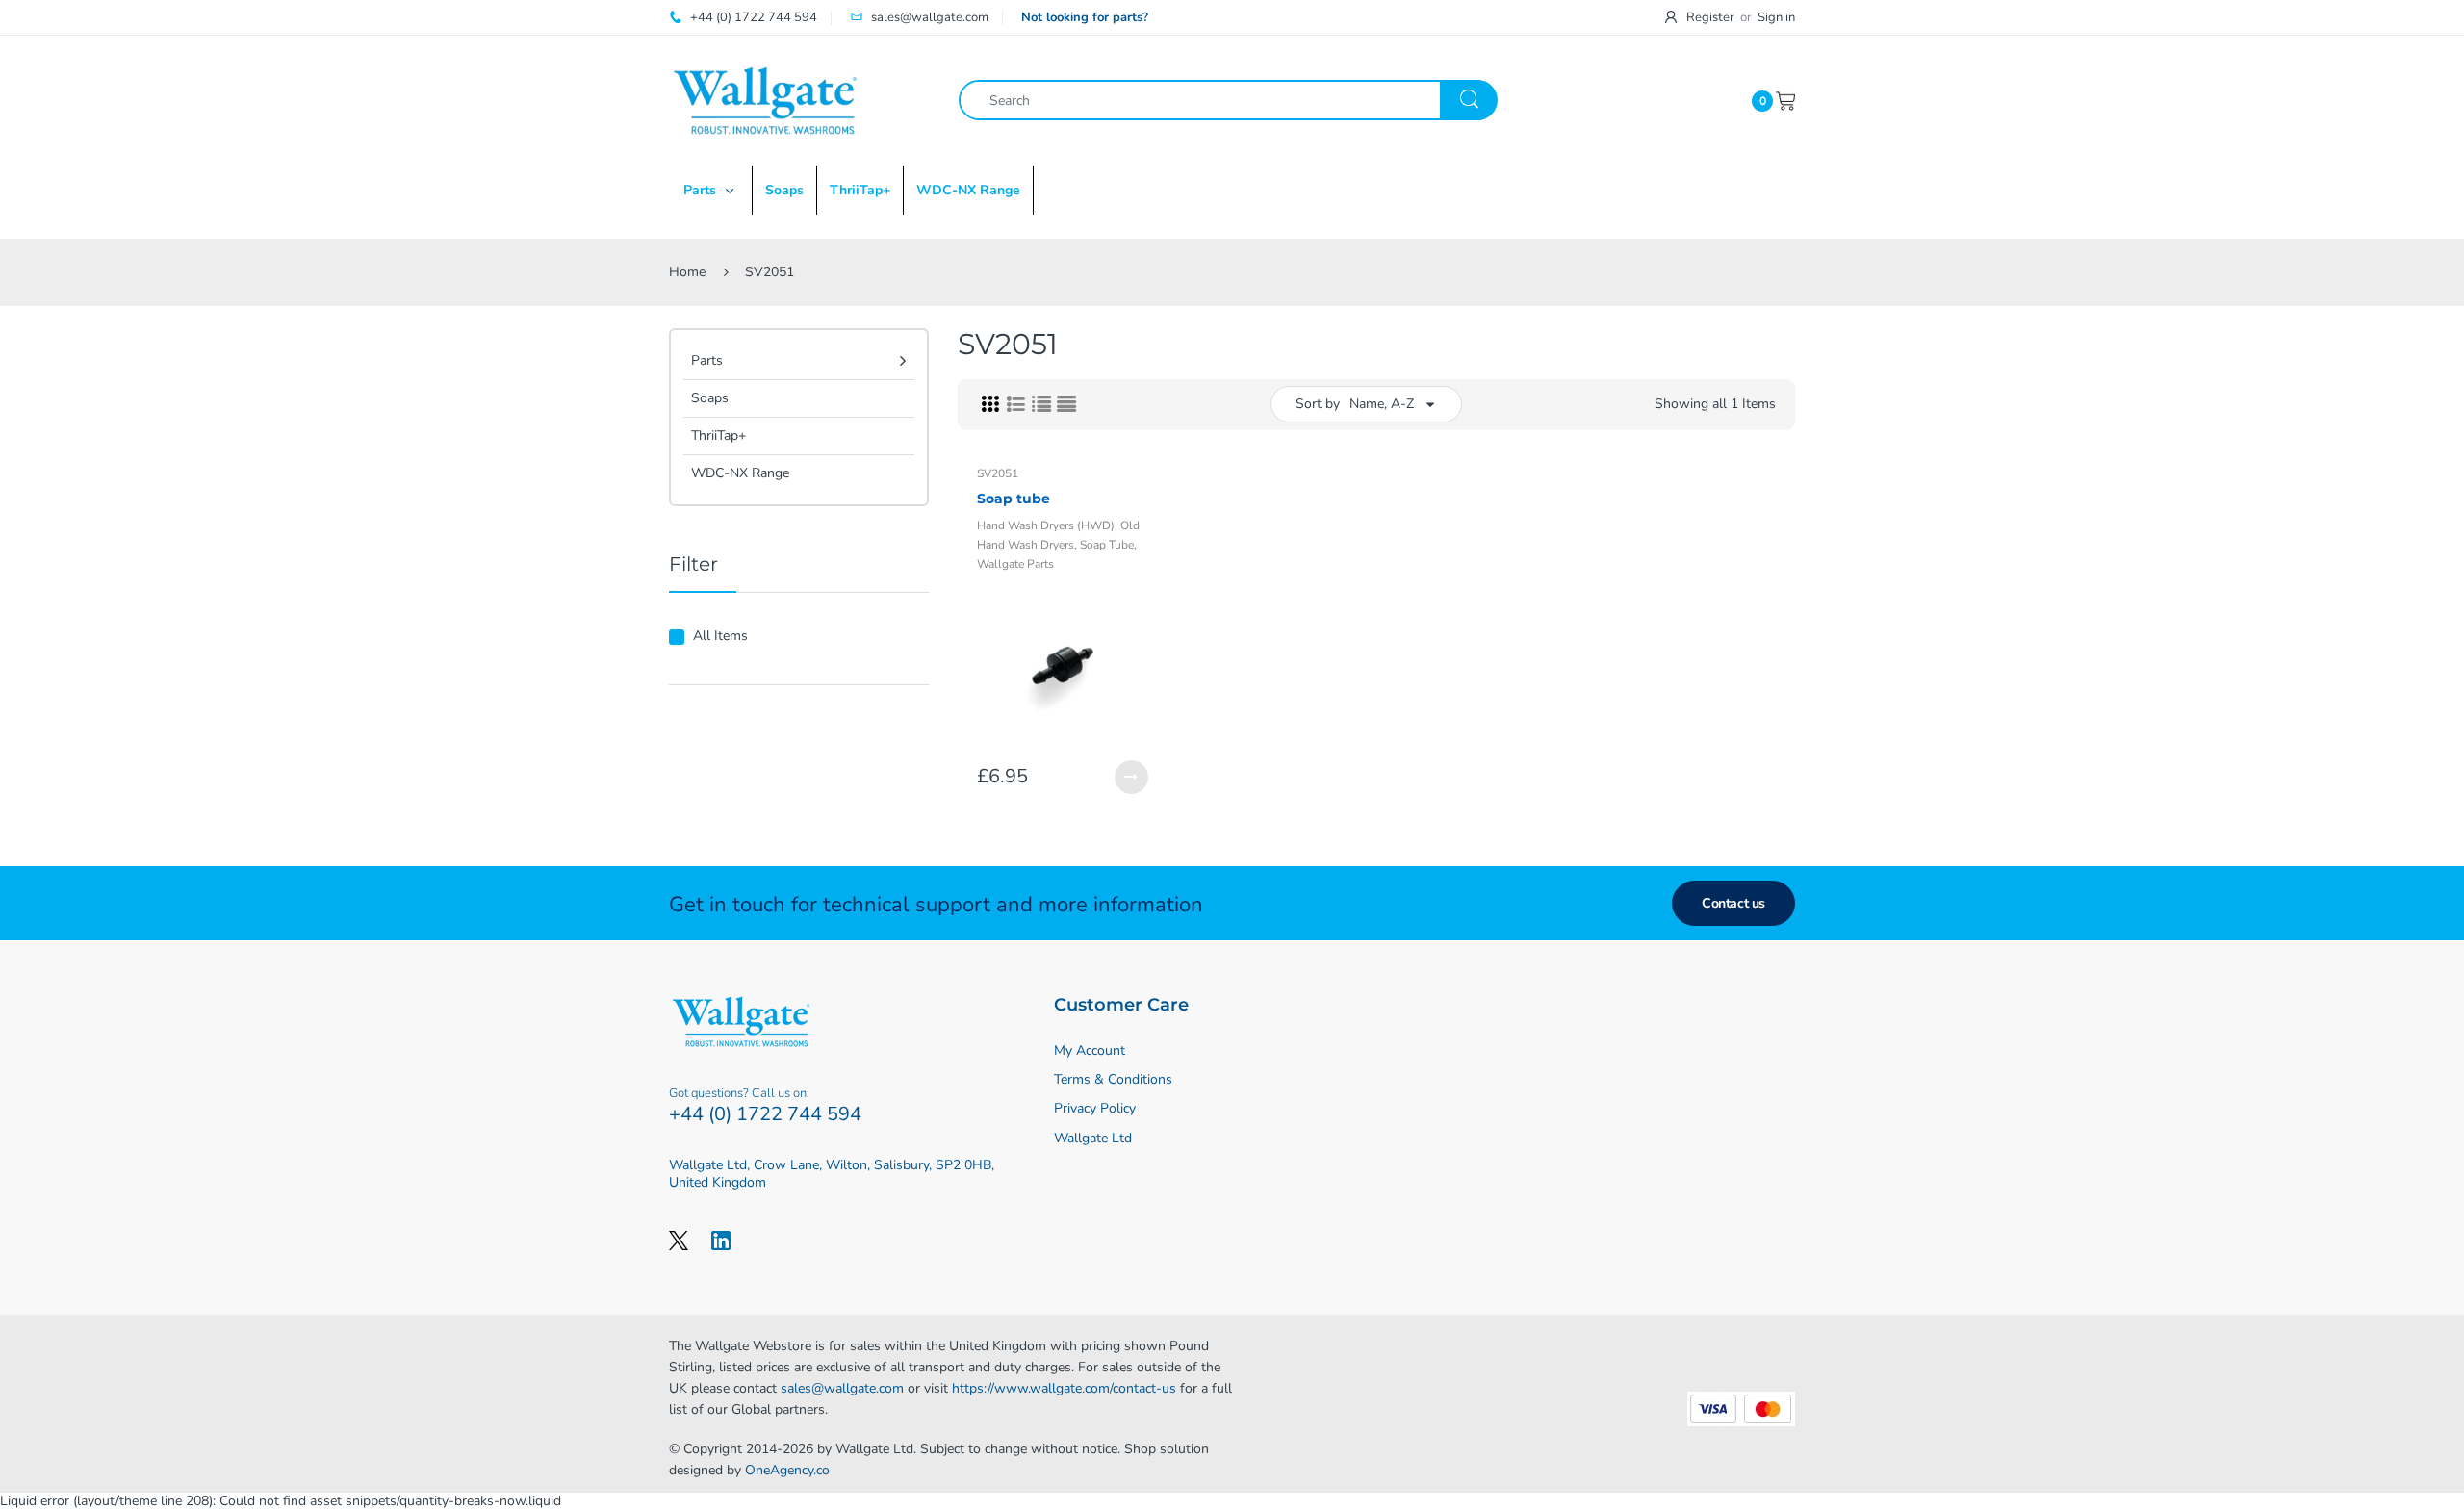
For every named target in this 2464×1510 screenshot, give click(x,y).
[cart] (1785, 100)
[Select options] (1131, 777)
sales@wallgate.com (842, 1388)
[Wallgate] (765, 100)
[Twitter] (679, 1240)
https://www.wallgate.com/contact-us (1064, 1388)
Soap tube (1014, 499)
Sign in (1776, 17)
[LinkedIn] (721, 1240)
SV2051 (998, 473)
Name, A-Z (1382, 404)
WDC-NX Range (740, 473)
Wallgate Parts (1015, 564)
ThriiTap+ (719, 435)
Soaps (710, 398)
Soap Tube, (1108, 545)
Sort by (1318, 404)
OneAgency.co (787, 1470)
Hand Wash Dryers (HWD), (1047, 525)
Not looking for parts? (1085, 17)
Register (1710, 17)
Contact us (1733, 903)
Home (687, 272)
